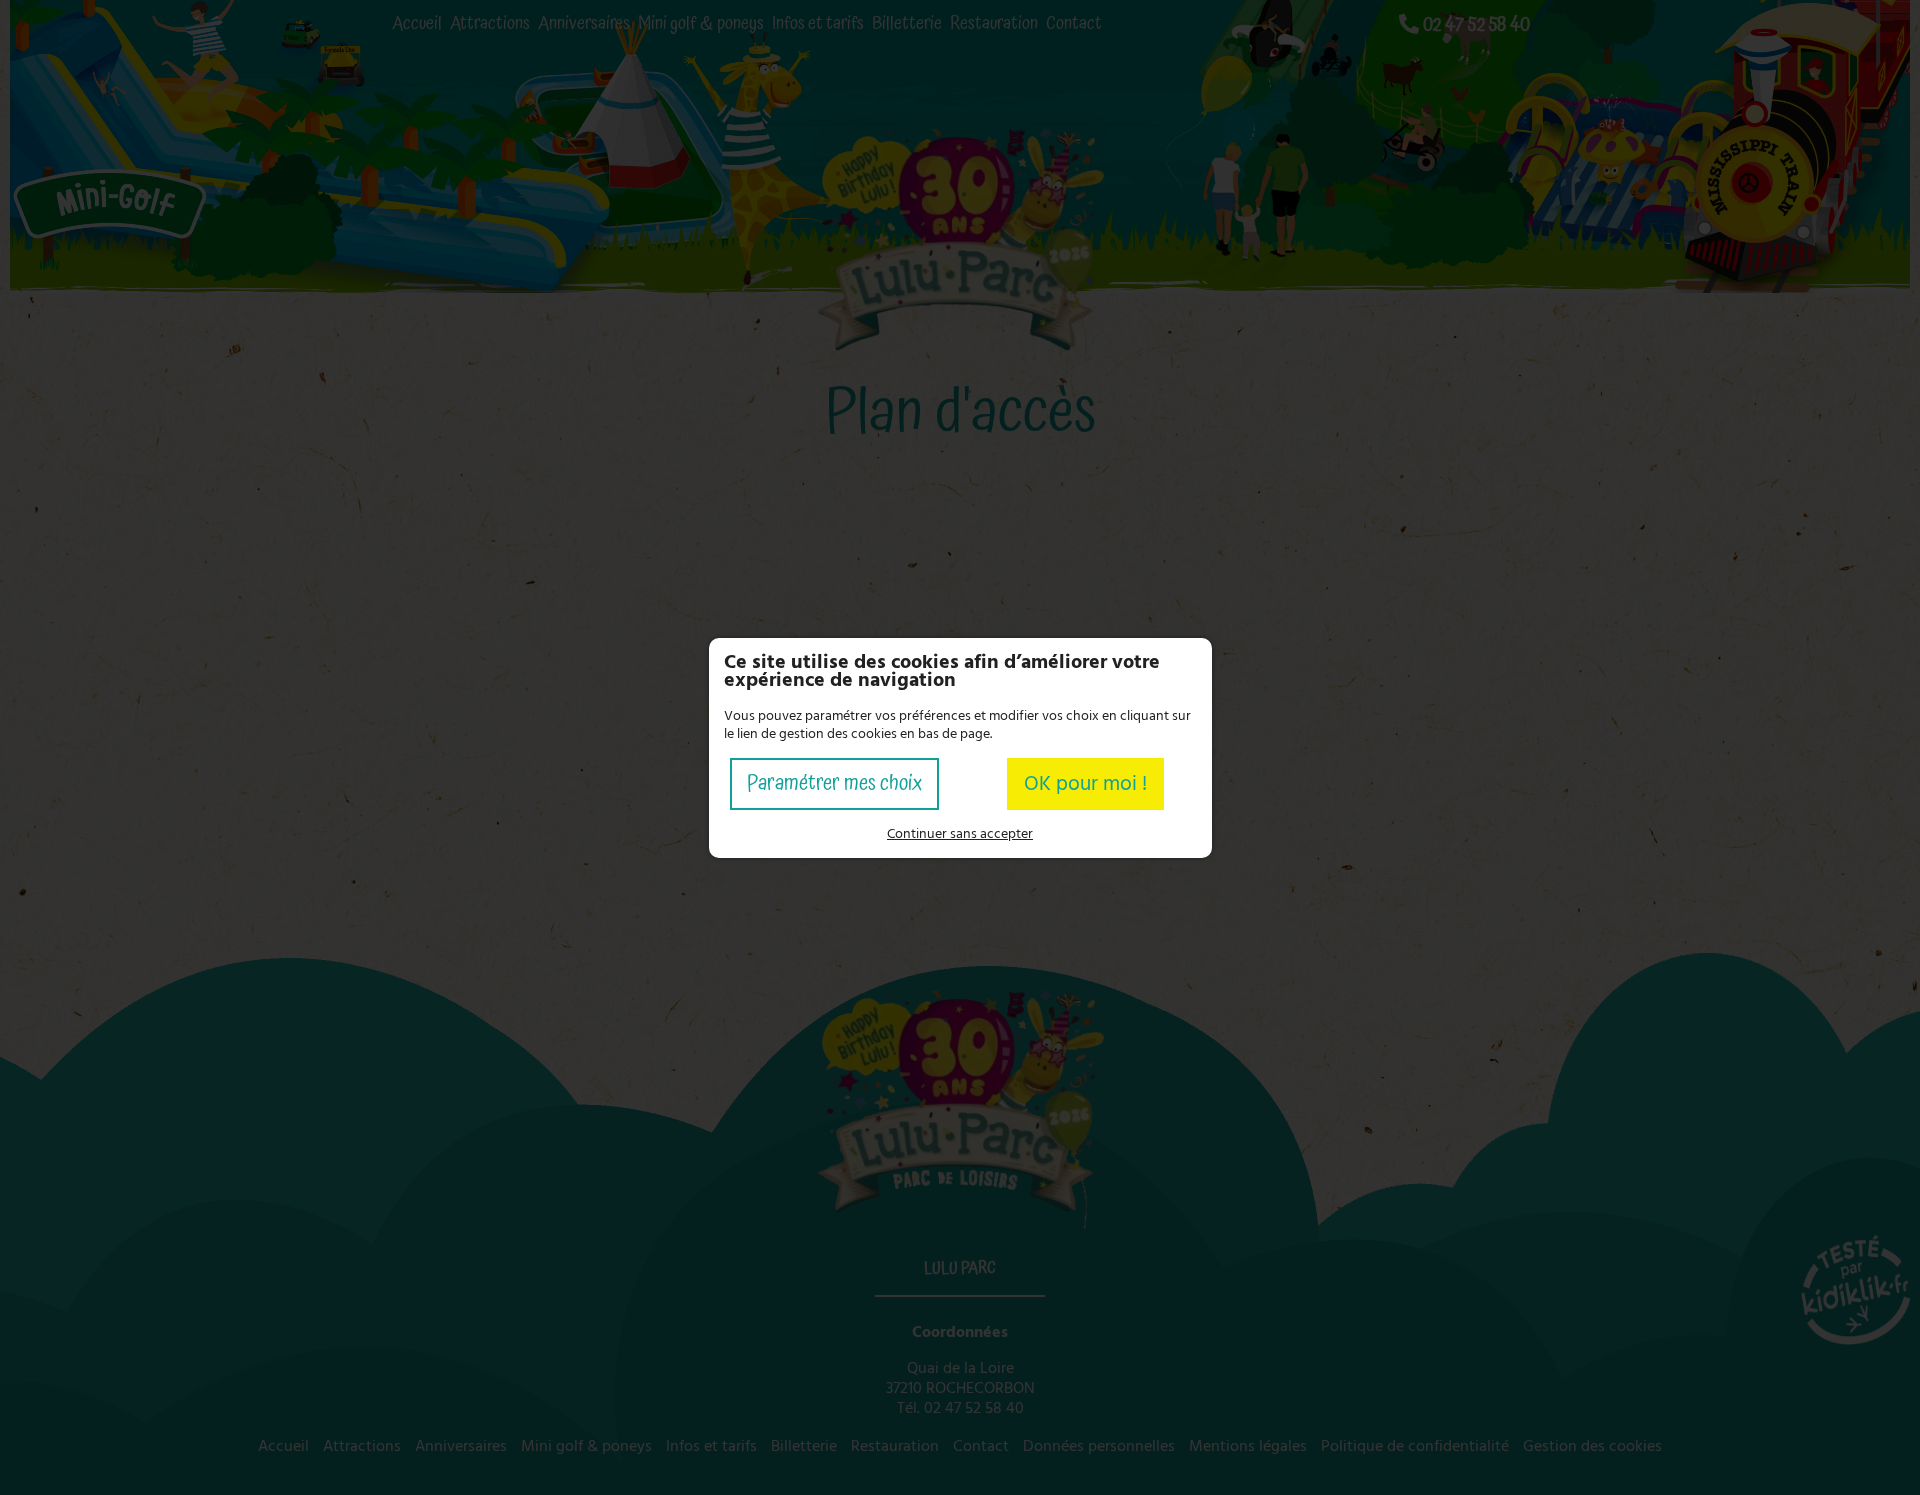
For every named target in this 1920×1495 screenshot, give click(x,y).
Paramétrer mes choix (834, 784)
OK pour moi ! (1085, 783)
